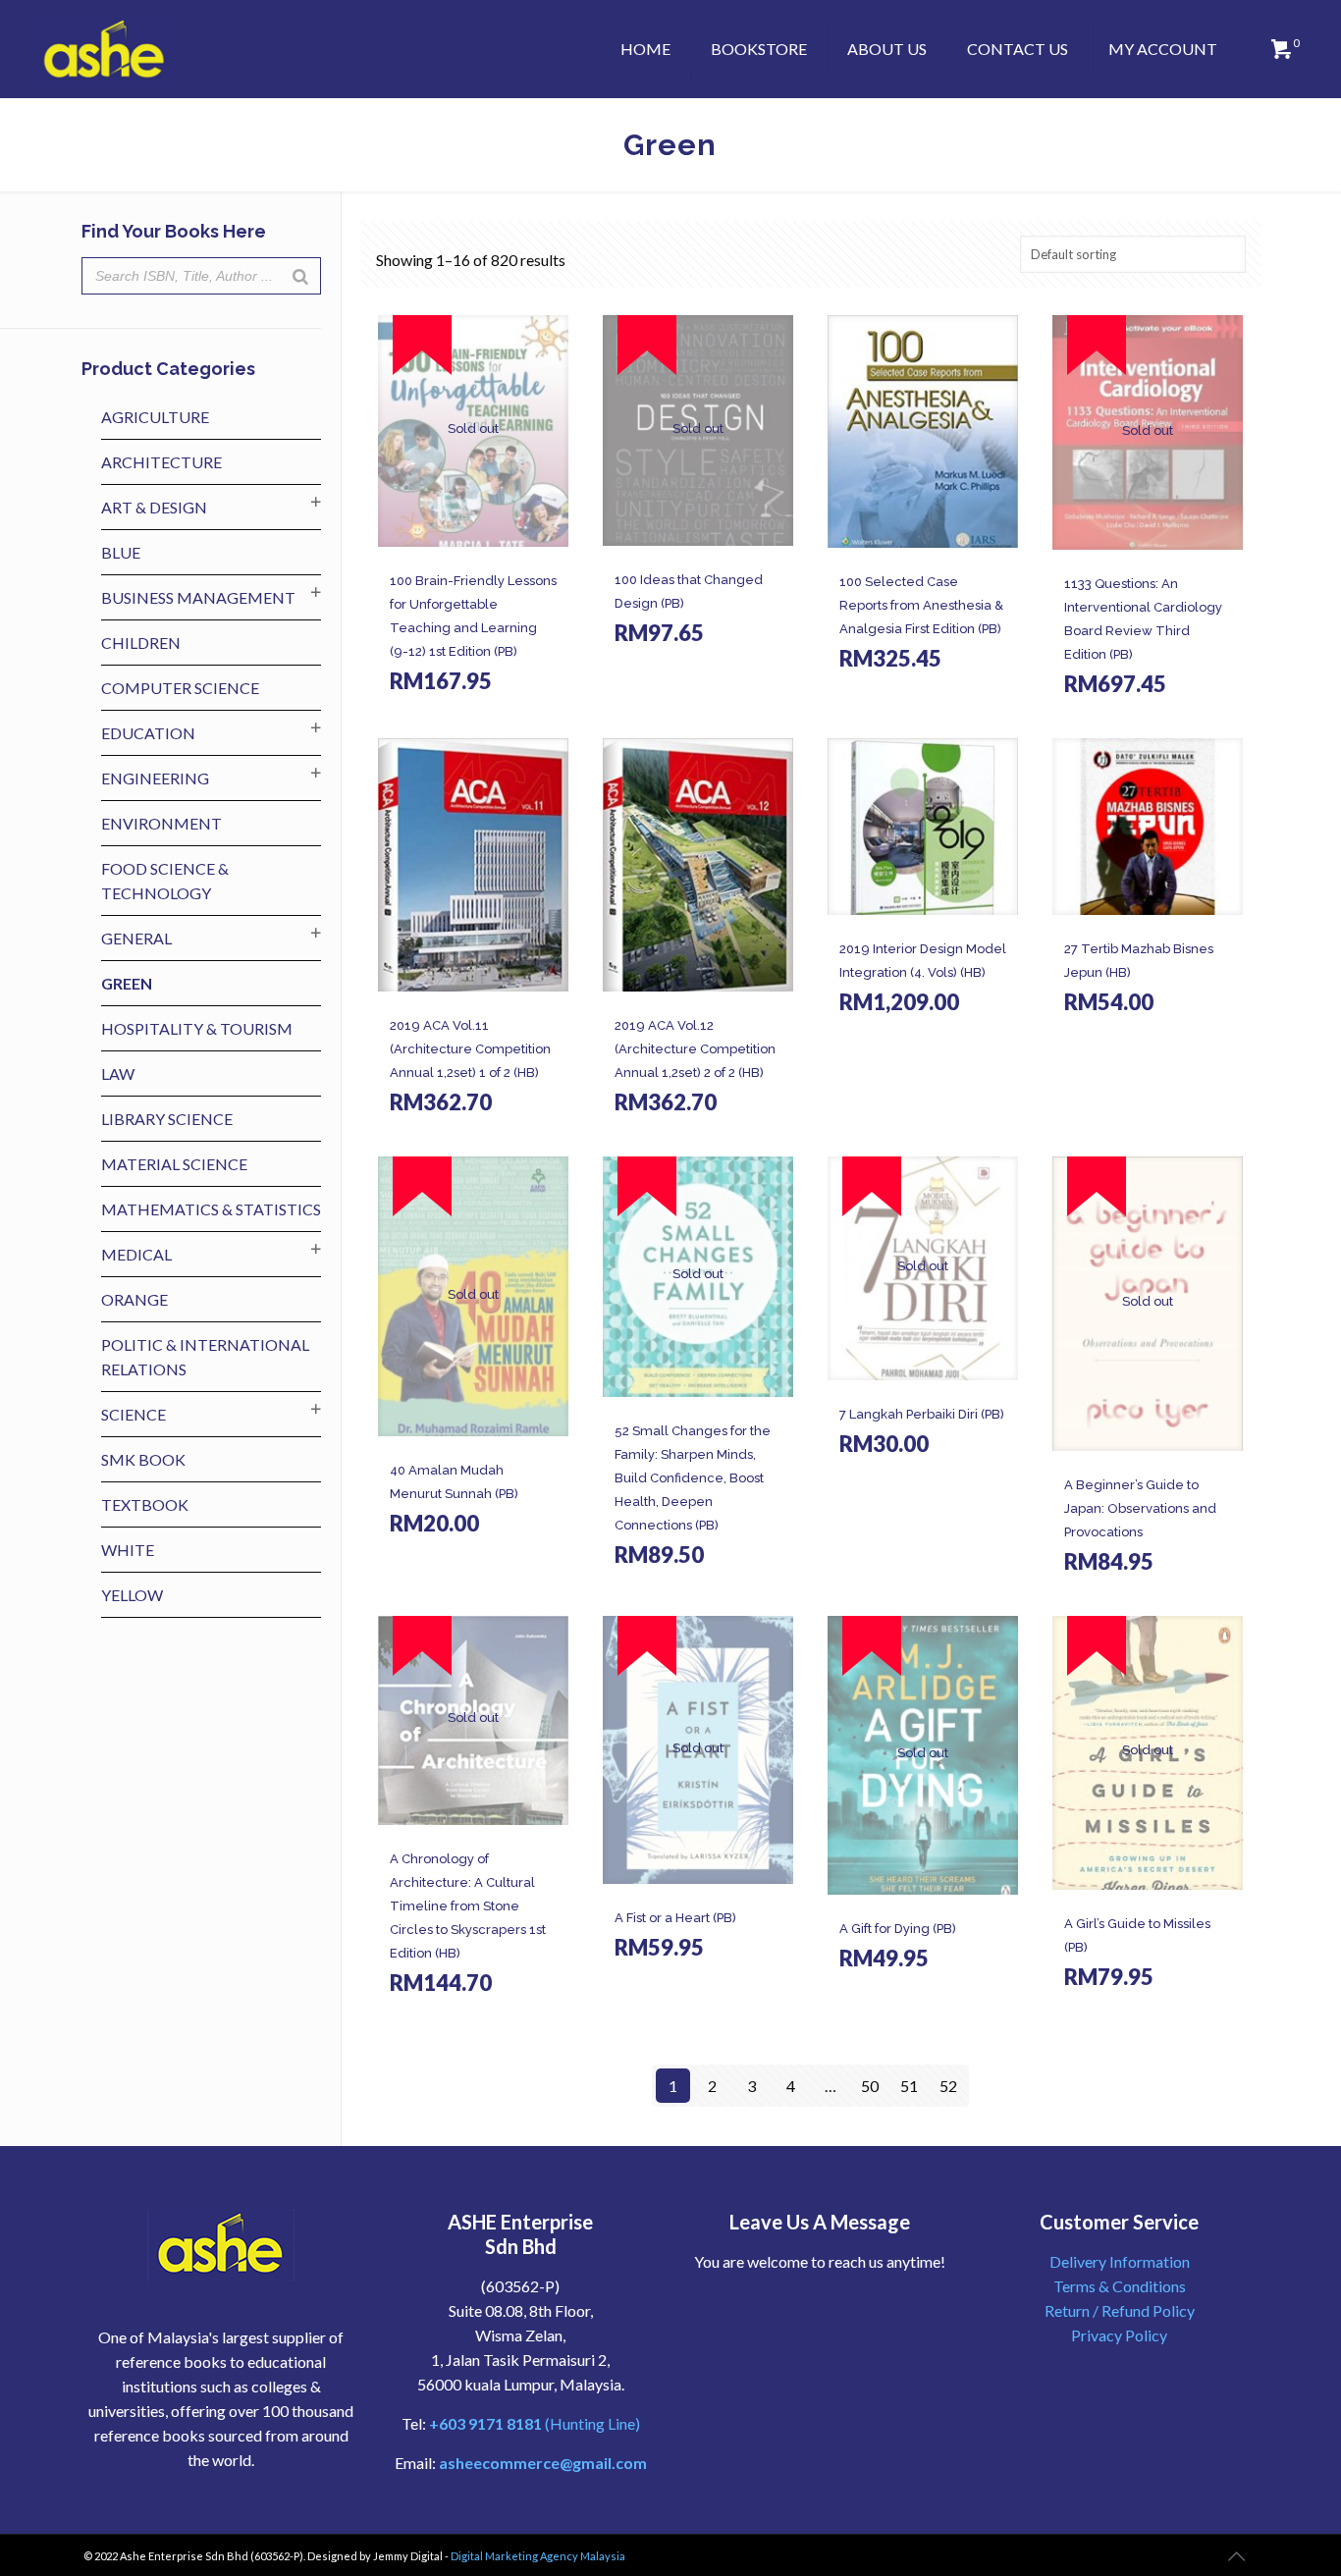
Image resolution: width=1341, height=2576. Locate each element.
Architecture (161, 462)
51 (909, 2086)
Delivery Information (1120, 2261)
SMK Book (143, 1459)
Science (134, 1414)
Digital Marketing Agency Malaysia (538, 2556)
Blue (121, 552)
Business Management (198, 597)
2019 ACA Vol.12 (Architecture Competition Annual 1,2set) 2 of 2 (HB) (695, 1049)
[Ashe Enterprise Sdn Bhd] (105, 49)
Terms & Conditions (1120, 2286)
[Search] (300, 276)
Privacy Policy (1119, 2335)
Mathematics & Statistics (211, 1209)
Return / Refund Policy (1120, 2310)
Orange (134, 1299)
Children (141, 643)
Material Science (174, 1164)
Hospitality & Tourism (197, 1028)
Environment (161, 823)
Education (148, 733)
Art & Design (154, 507)
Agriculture (155, 417)
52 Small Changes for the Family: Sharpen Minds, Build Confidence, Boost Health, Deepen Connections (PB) (693, 1478)
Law (118, 1073)
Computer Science (180, 688)
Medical (136, 1254)
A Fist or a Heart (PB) (675, 1918)
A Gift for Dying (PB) (898, 1929)
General (136, 938)
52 (948, 2086)
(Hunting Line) (535, 2423)
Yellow (132, 1595)
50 (870, 2086)
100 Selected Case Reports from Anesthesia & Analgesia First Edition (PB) (921, 605)
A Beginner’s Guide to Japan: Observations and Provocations (1140, 1508)
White (128, 1550)
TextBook (145, 1504)
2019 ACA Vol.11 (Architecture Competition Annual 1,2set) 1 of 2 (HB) (470, 1049)
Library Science (167, 1119)
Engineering (155, 778)
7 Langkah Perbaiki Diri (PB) (922, 1414)
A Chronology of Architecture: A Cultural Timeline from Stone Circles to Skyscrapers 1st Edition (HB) (468, 1906)
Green (127, 983)
